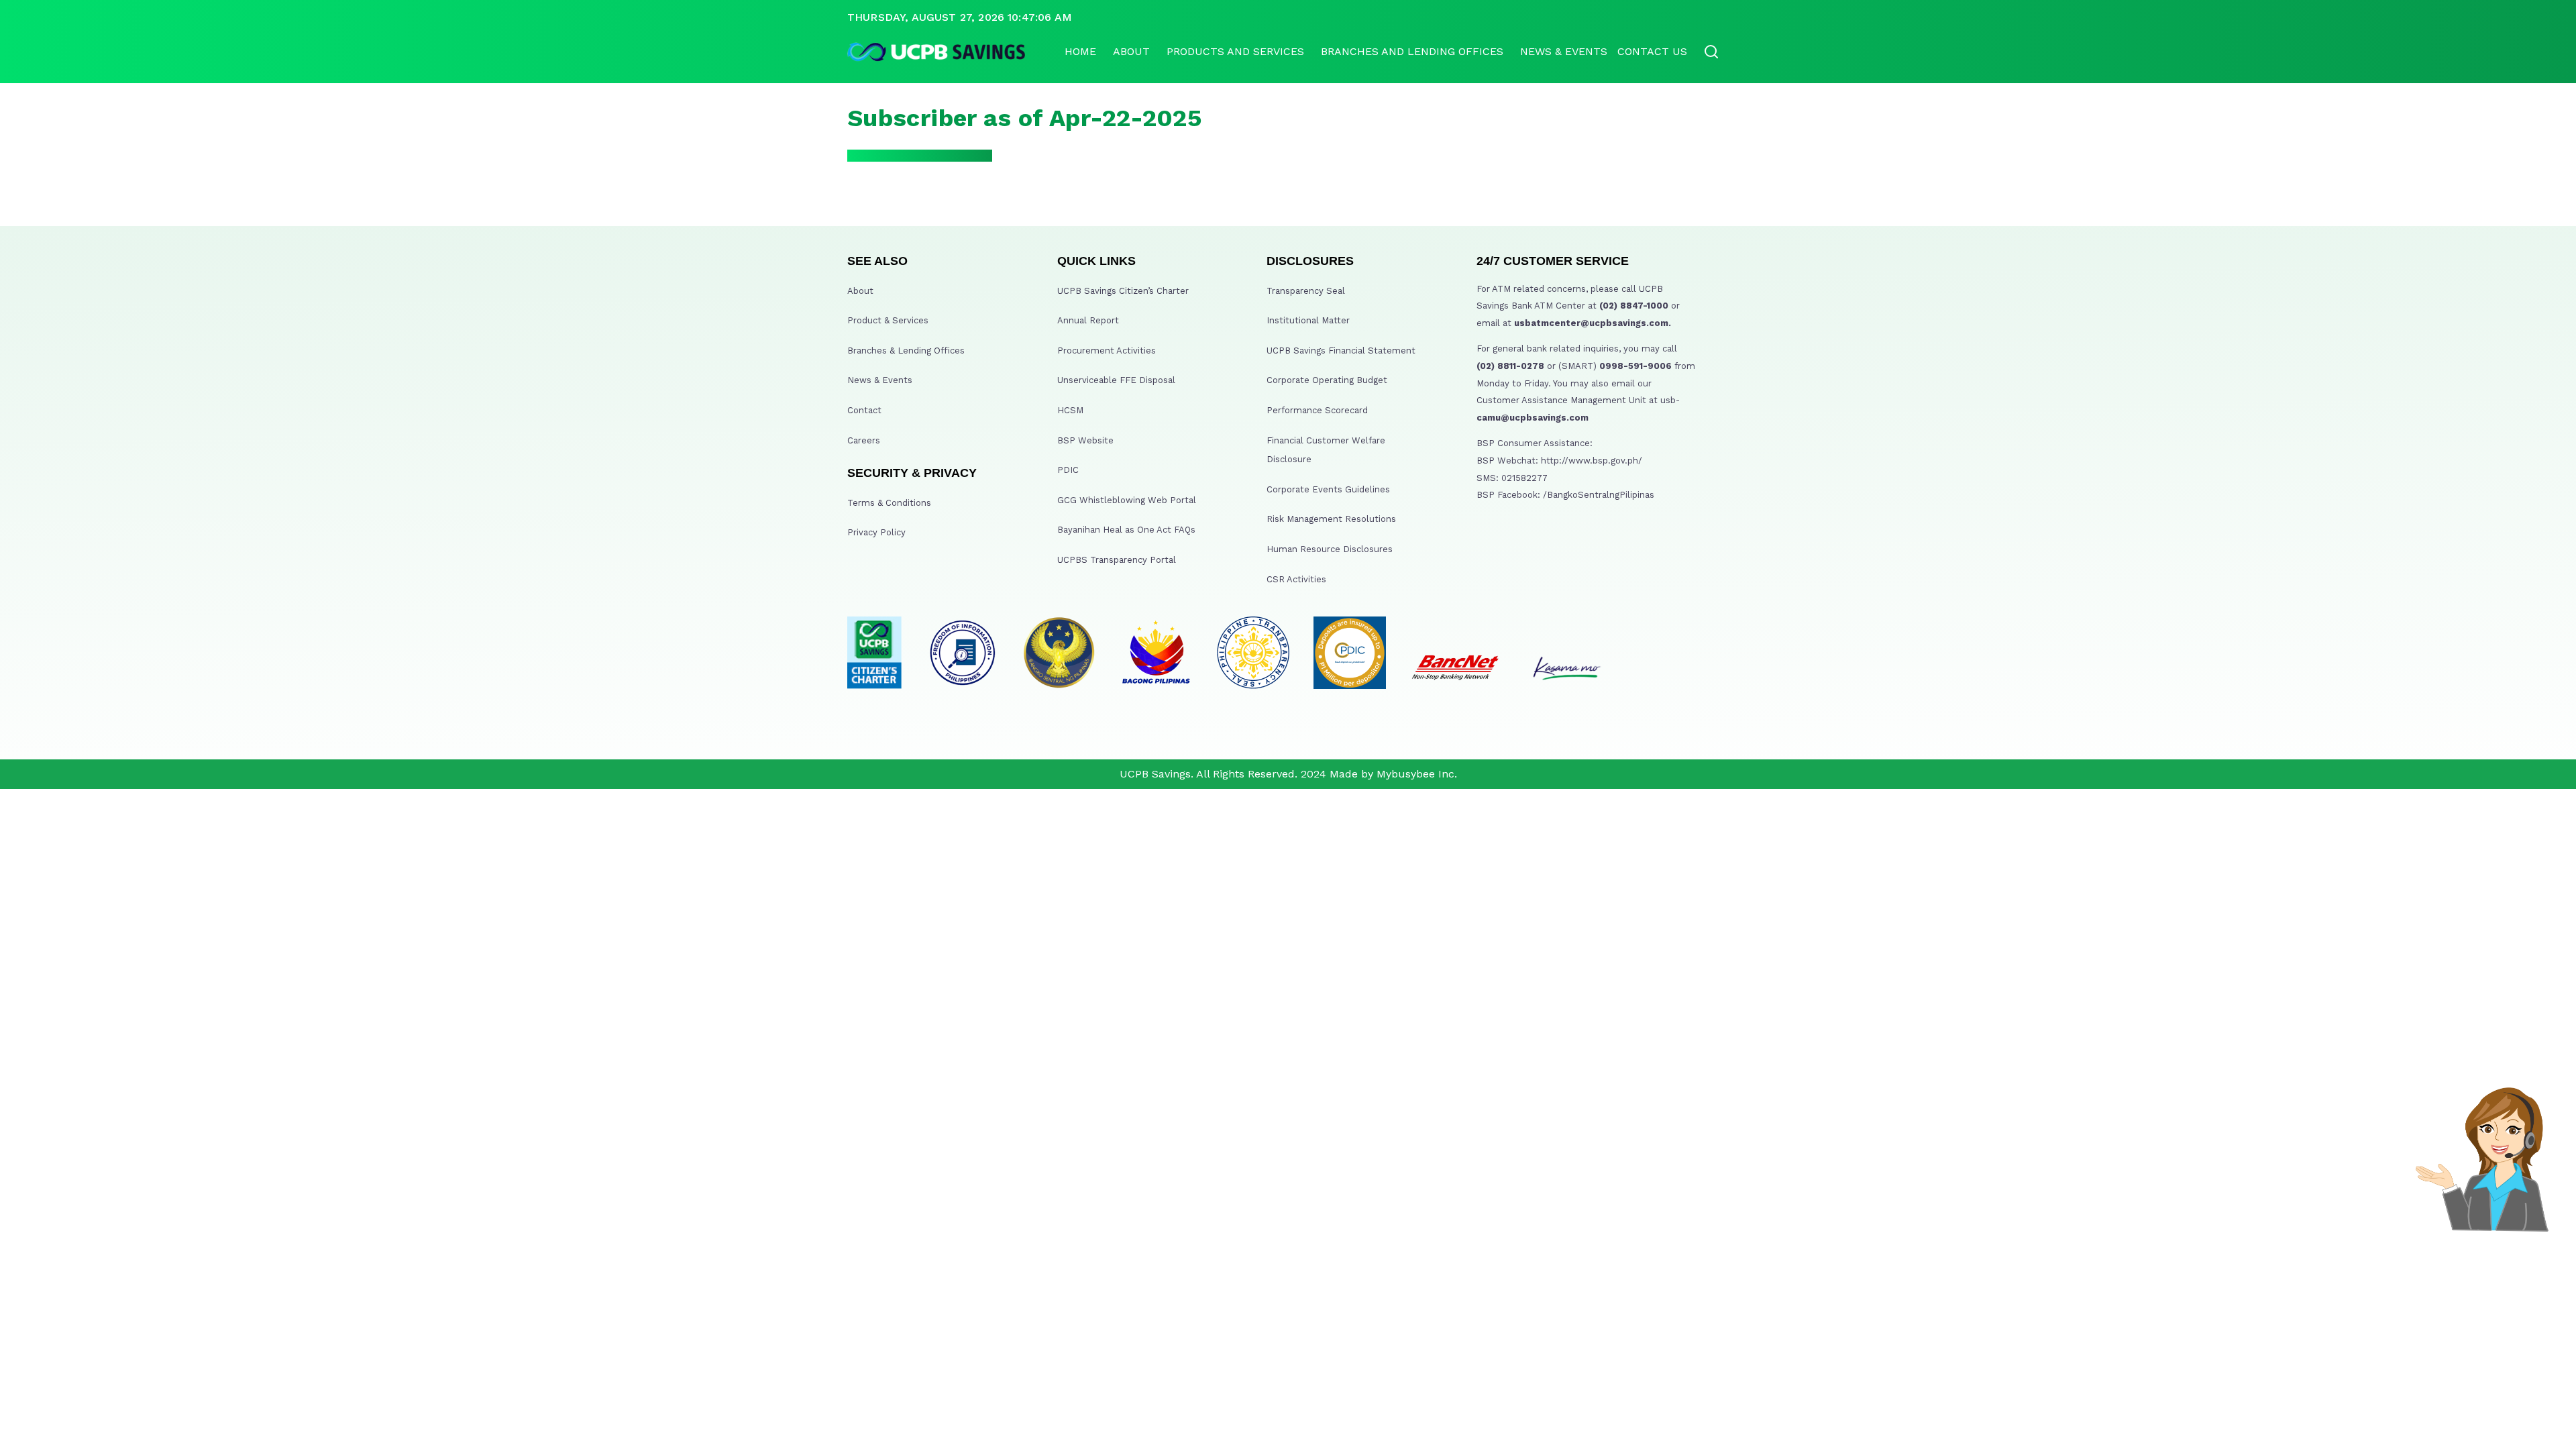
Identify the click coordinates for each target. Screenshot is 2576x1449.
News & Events (1564, 51)
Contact (864, 410)
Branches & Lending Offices (906, 351)
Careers (864, 440)
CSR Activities (1296, 579)
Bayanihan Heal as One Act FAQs (1126, 530)
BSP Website (1085, 440)
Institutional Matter (1308, 320)
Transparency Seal (1306, 291)
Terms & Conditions (889, 503)
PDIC (1068, 470)
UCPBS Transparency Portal (1117, 560)
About (1131, 51)
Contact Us (1652, 51)
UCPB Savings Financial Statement (1341, 351)
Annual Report (1088, 320)
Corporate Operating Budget (1327, 380)
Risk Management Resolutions (1331, 519)
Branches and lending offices (1412, 51)
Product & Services (888, 320)
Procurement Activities (1107, 351)
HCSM (1070, 410)
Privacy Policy (876, 532)
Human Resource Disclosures (1330, 549)
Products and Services (1235, 51)
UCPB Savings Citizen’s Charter (1123, 291)
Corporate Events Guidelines (1328, 489)
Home (1080, 51)
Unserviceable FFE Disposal (1116, 380)
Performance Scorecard (1317, 410)
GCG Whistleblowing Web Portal (1127, 500)
